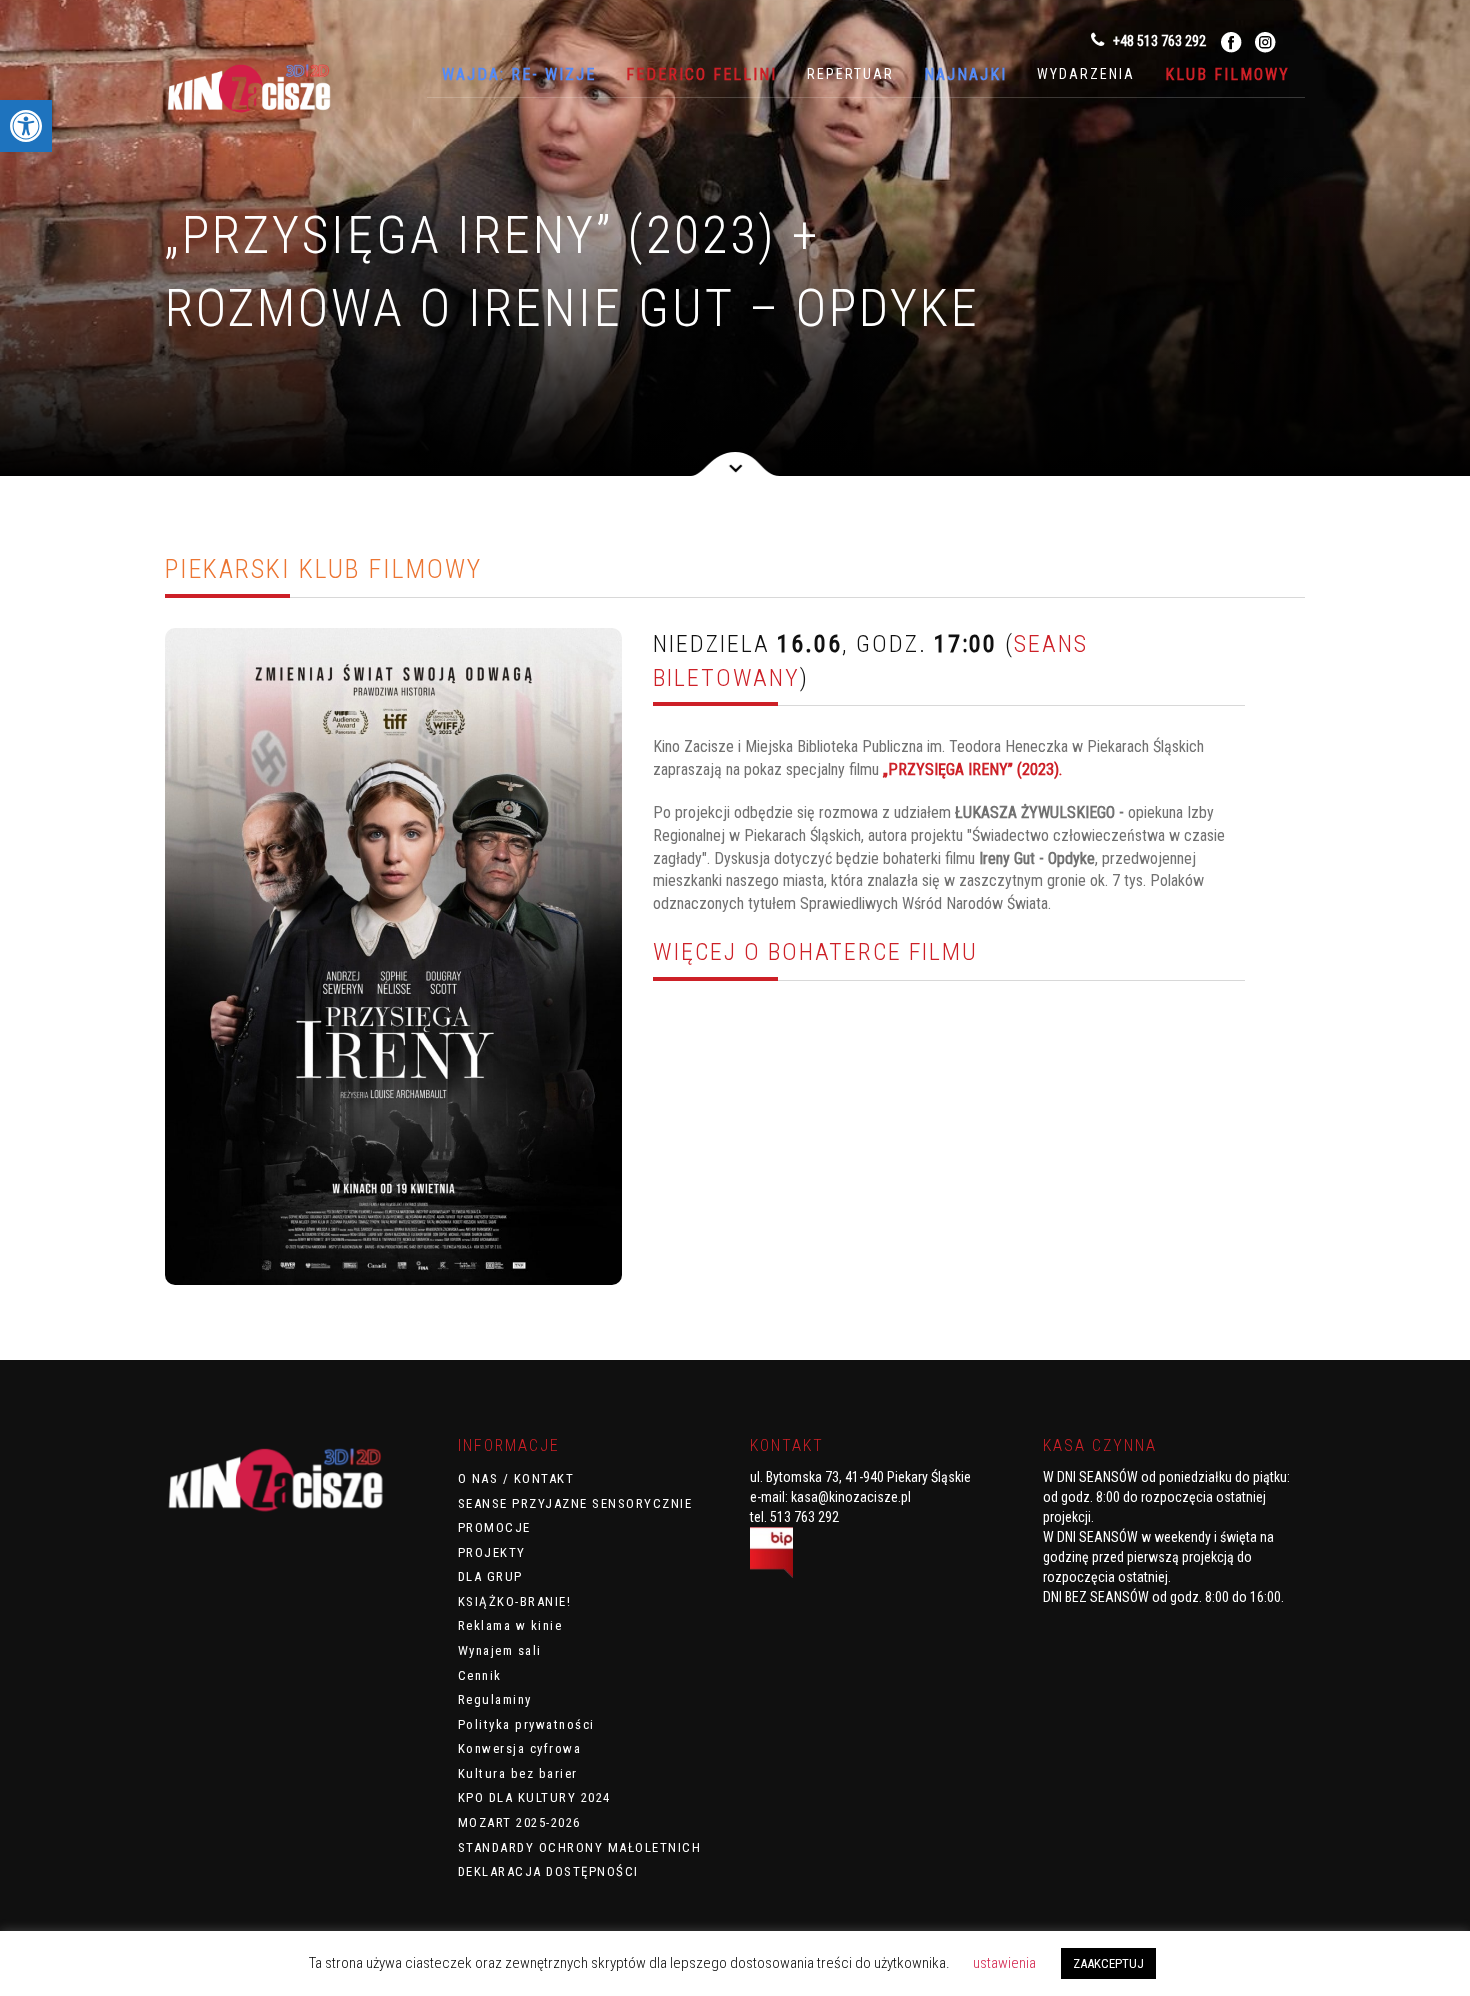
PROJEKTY (492, 1552)
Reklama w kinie (510, 1625)
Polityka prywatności (526, 1724)
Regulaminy (495, 1699)
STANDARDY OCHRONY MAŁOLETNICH (580, 1847)
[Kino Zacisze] (265, 92)
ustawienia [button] (1004, 1963)
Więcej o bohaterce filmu (815, 952)
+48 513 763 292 (1158, 41)
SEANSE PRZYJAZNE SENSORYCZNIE (575, 1503)
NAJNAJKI (965, 74)
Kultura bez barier (518, 1773)
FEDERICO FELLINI (701, 74)
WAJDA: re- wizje (519, 74)
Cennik (480, 1675)
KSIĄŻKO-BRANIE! (515, 1601)
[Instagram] (1265, 41)
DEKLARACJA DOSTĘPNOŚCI (548, 1871)
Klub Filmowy (1227, 74)
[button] (26, 126)
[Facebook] (1231, 41)
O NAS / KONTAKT (516, 1478)
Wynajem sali (500, 1650)
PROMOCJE (494, 1527)
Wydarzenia (1086, 74)
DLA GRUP (490, 1576)
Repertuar (850, 74)
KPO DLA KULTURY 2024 (534, 1797)
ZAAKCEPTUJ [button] (1108, 1963)
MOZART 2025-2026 (519, 1822)
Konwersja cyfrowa (520, 1748)
